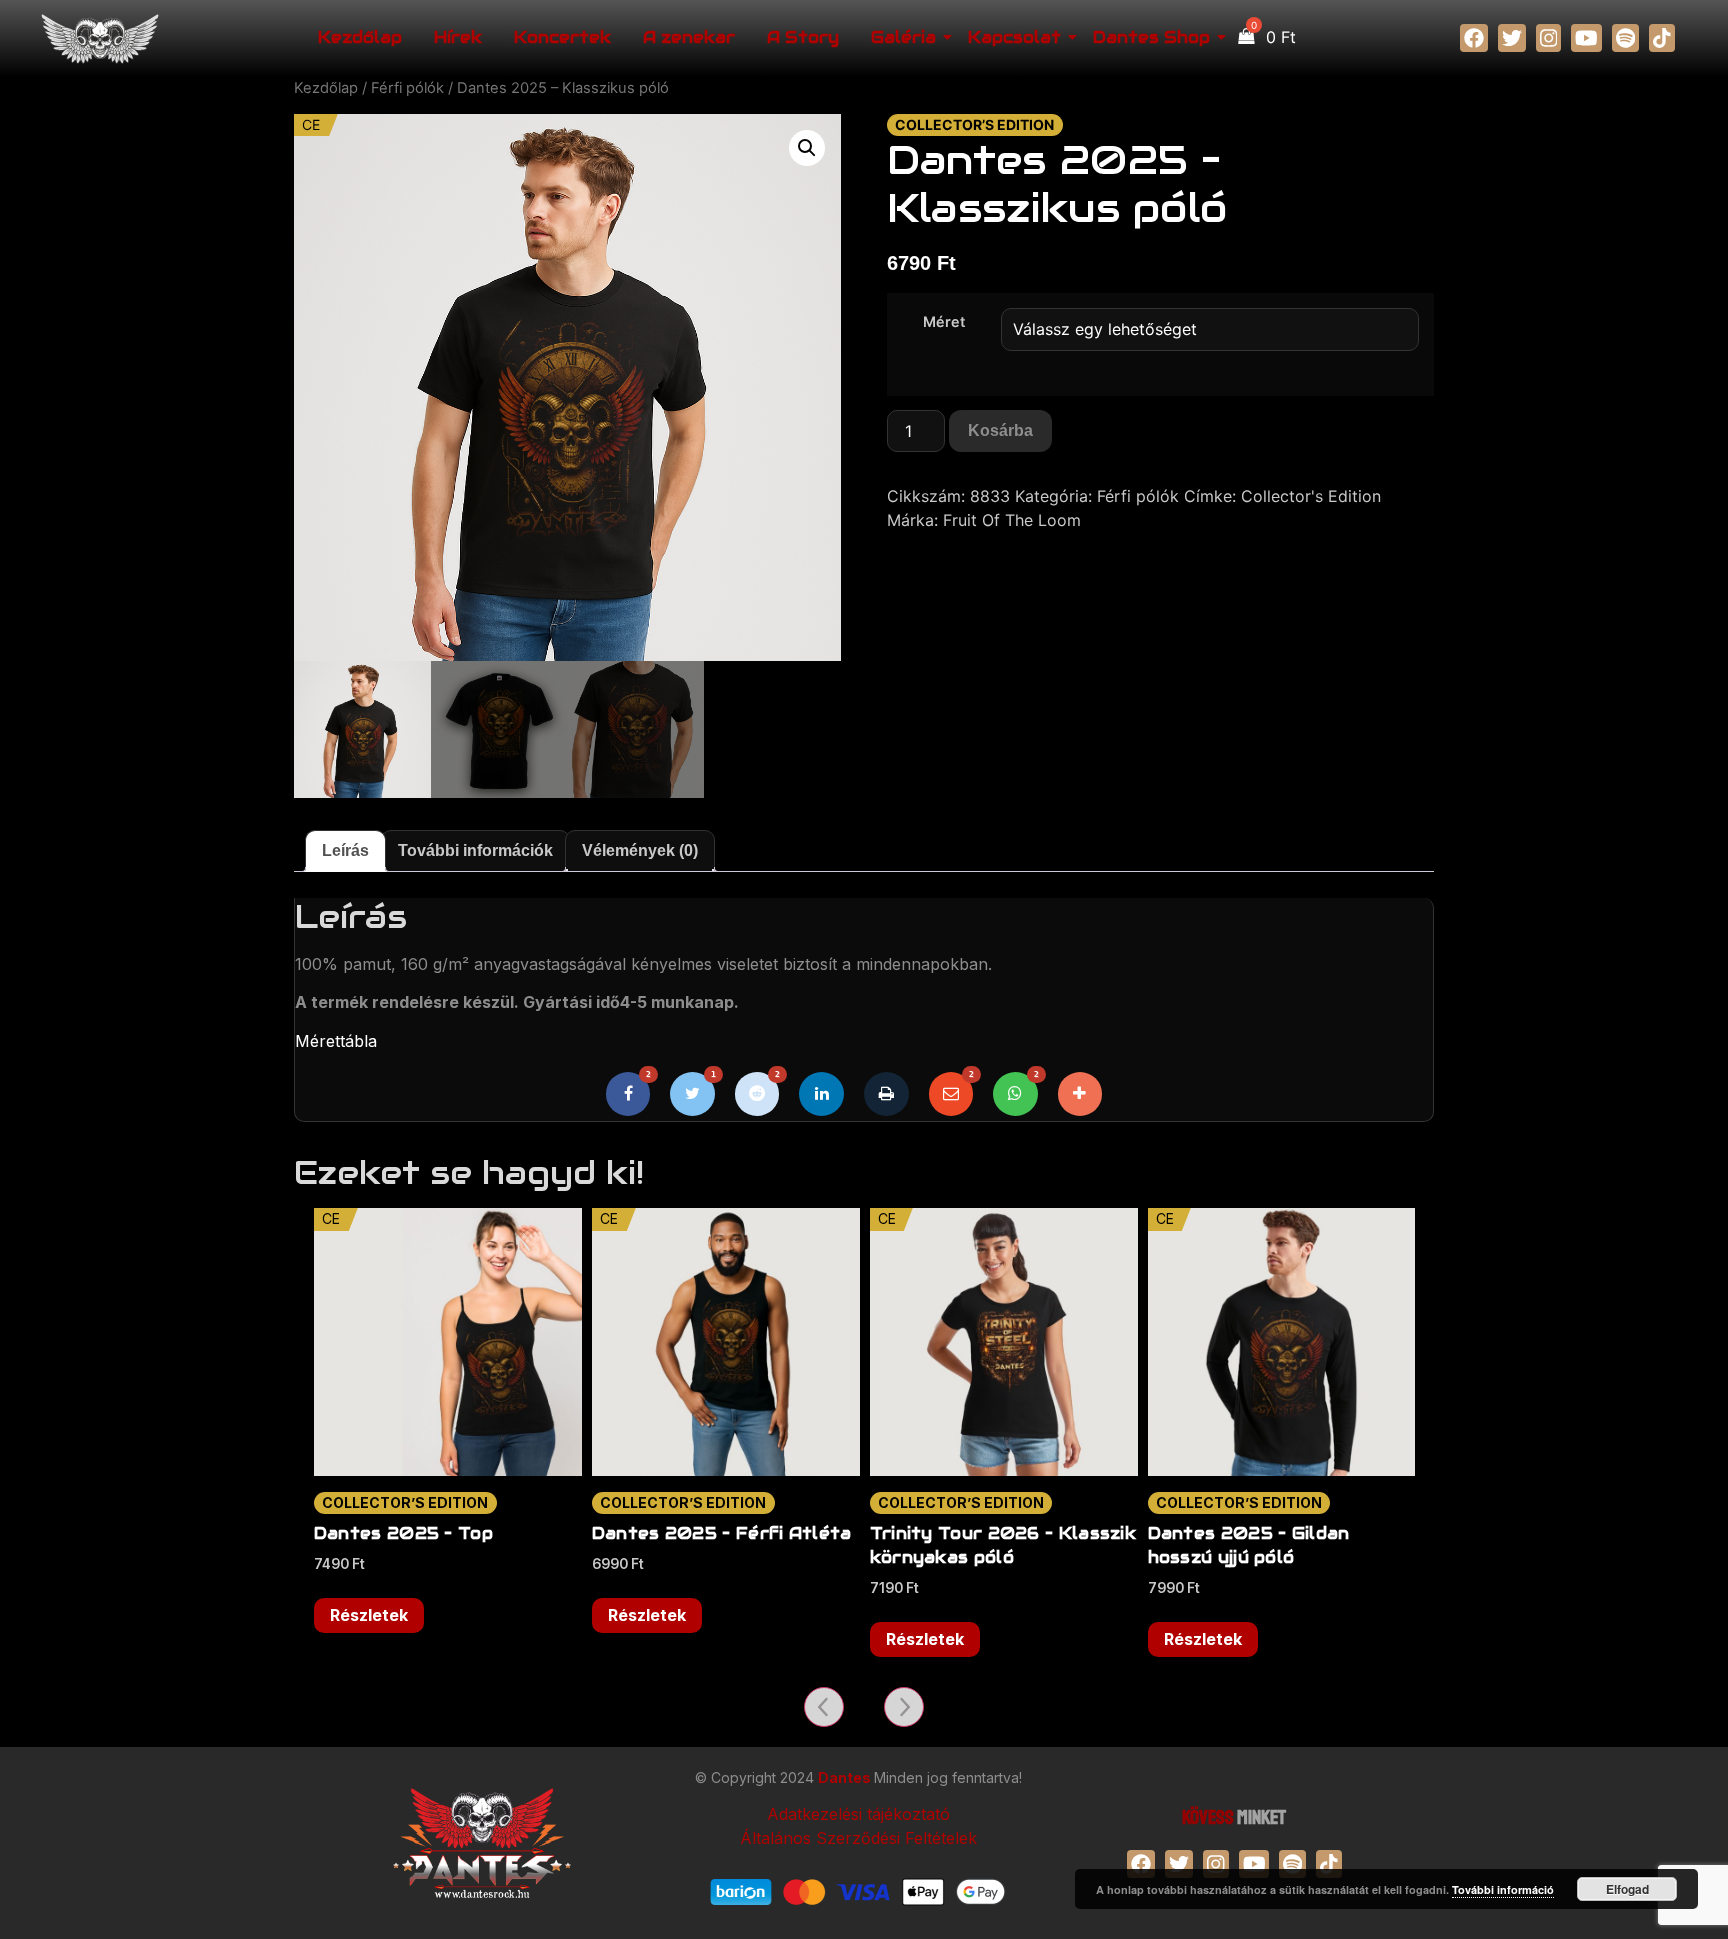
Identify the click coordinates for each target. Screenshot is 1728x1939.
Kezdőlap (360, 37)
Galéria (903, 37)
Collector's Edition (1311, 496)
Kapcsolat (1014, 37)
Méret (944, 322)
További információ (1503, 1889)
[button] (807, 148)
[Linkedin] (821, 1094)
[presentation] (824, 1707)
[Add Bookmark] (1080, 1094)
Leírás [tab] (345, 850)
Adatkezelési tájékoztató (858, 1814)
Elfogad (1627, 1889)
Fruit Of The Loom (1012, 520)
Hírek (458, 37)
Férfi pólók (407, 88)
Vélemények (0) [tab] (640, 850)
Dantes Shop (1151, 37)
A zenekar (689, 37)
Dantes (846, 1777)
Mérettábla (336, 1041)
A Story (803, 37)
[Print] (886, 1094)
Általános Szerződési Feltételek (858, 1838)
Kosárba (1000, 430)
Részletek (369, 1615)
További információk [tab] (475, 850)
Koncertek (562, 37)
